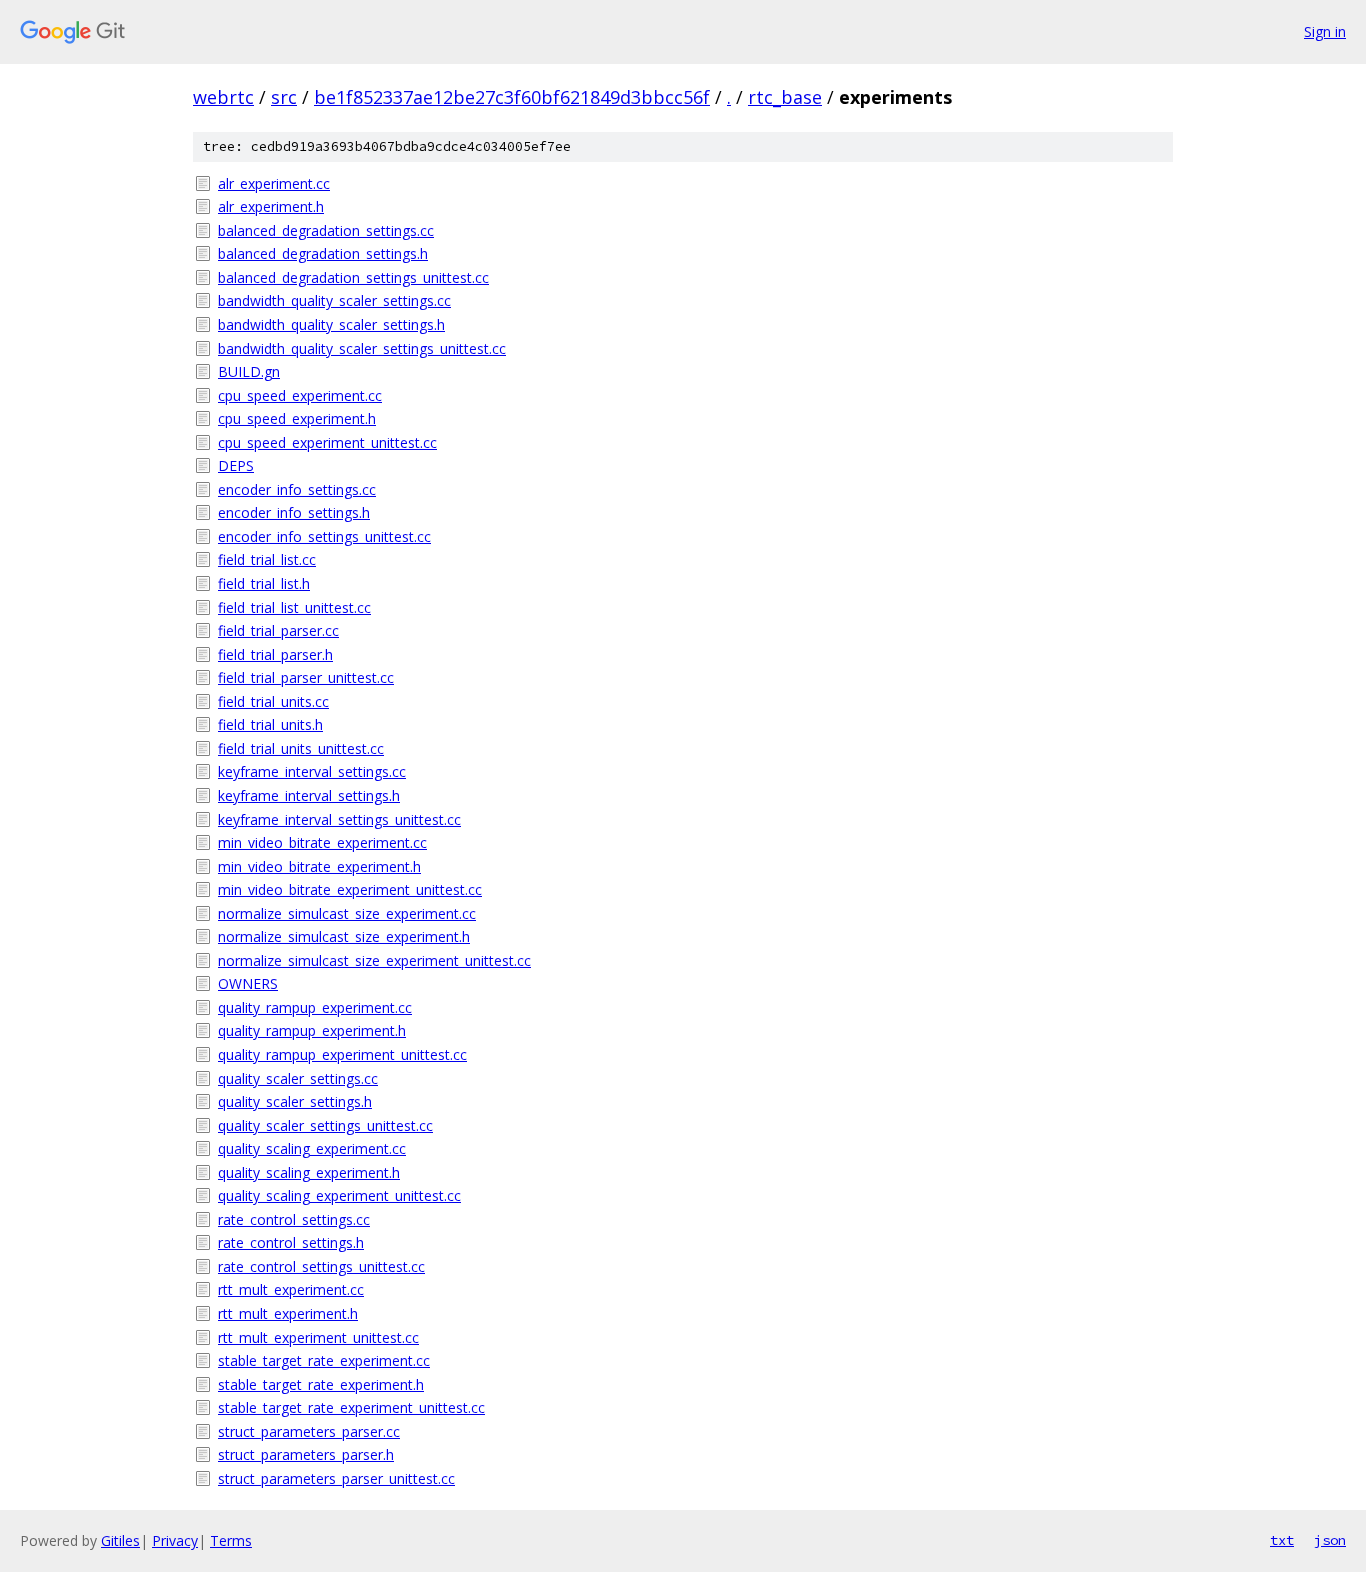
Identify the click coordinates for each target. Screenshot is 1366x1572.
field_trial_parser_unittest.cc (306, 677)
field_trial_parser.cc (278, 630)
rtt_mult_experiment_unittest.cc (318, 1337)
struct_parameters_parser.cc (309, 1431)
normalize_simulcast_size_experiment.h (344, 936)
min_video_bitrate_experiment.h (319, 866)
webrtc (223, 97)
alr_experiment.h (271, 206)
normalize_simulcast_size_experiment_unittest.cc (374, 960)
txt (1282, 1540)
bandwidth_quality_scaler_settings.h (331, 324)
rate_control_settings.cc (294, 1219)
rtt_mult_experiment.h (288, 1313)
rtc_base (785, 97)
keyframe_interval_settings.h (309, 795)
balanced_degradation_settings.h (323, 253)
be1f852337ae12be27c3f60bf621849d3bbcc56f (512, 97)
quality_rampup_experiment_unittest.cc (342, 1054)
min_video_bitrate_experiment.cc (322, 842)
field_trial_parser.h (275, 654)
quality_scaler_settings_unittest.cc (325, 1125)
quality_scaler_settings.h (295, 1101)
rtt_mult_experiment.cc (291, 1289)
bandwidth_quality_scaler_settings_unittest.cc (362, 348)
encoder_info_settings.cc (297, 489)
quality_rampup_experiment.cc (315, 1007)
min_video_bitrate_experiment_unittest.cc (350, 889)
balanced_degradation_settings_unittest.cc (353, 277)
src (284, 97)
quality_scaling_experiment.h (309, 1172)
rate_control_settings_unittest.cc (321, 1266)
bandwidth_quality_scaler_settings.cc (334, 300)
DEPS (236, 465)
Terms (231, 1540)
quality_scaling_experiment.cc (312, 1148)
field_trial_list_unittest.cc (294, 607)
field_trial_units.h (270, 724)
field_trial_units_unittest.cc (301, 748)
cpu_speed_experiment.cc (300, 395)
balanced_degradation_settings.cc (326, 230)
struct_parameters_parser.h (306, 1454)
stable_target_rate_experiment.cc (324, 1360)
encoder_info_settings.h (294, 512)
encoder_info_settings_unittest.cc (324, 536)
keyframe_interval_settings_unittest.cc (339, 819)
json (1330, 1540)
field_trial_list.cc (267, 559)
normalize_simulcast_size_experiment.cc (347, 913)
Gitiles (120, 1540)
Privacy (175, 1540)
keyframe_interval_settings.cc (312, 771)
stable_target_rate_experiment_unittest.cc (351, 1407)
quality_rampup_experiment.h (312, 1030)
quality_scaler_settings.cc (298, 1078)
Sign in (1325, 31)
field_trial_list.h (264, 583)
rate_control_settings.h (291, 1242)
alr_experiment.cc (274, 183)
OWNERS (248, 983)
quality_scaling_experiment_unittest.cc (339, 1195)
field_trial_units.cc (273, 701)
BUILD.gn (249, 371)
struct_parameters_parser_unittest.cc (336, 1478)
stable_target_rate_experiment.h (321, 1384)
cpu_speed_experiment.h (297, 418)
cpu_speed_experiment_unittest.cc (327, 442)
